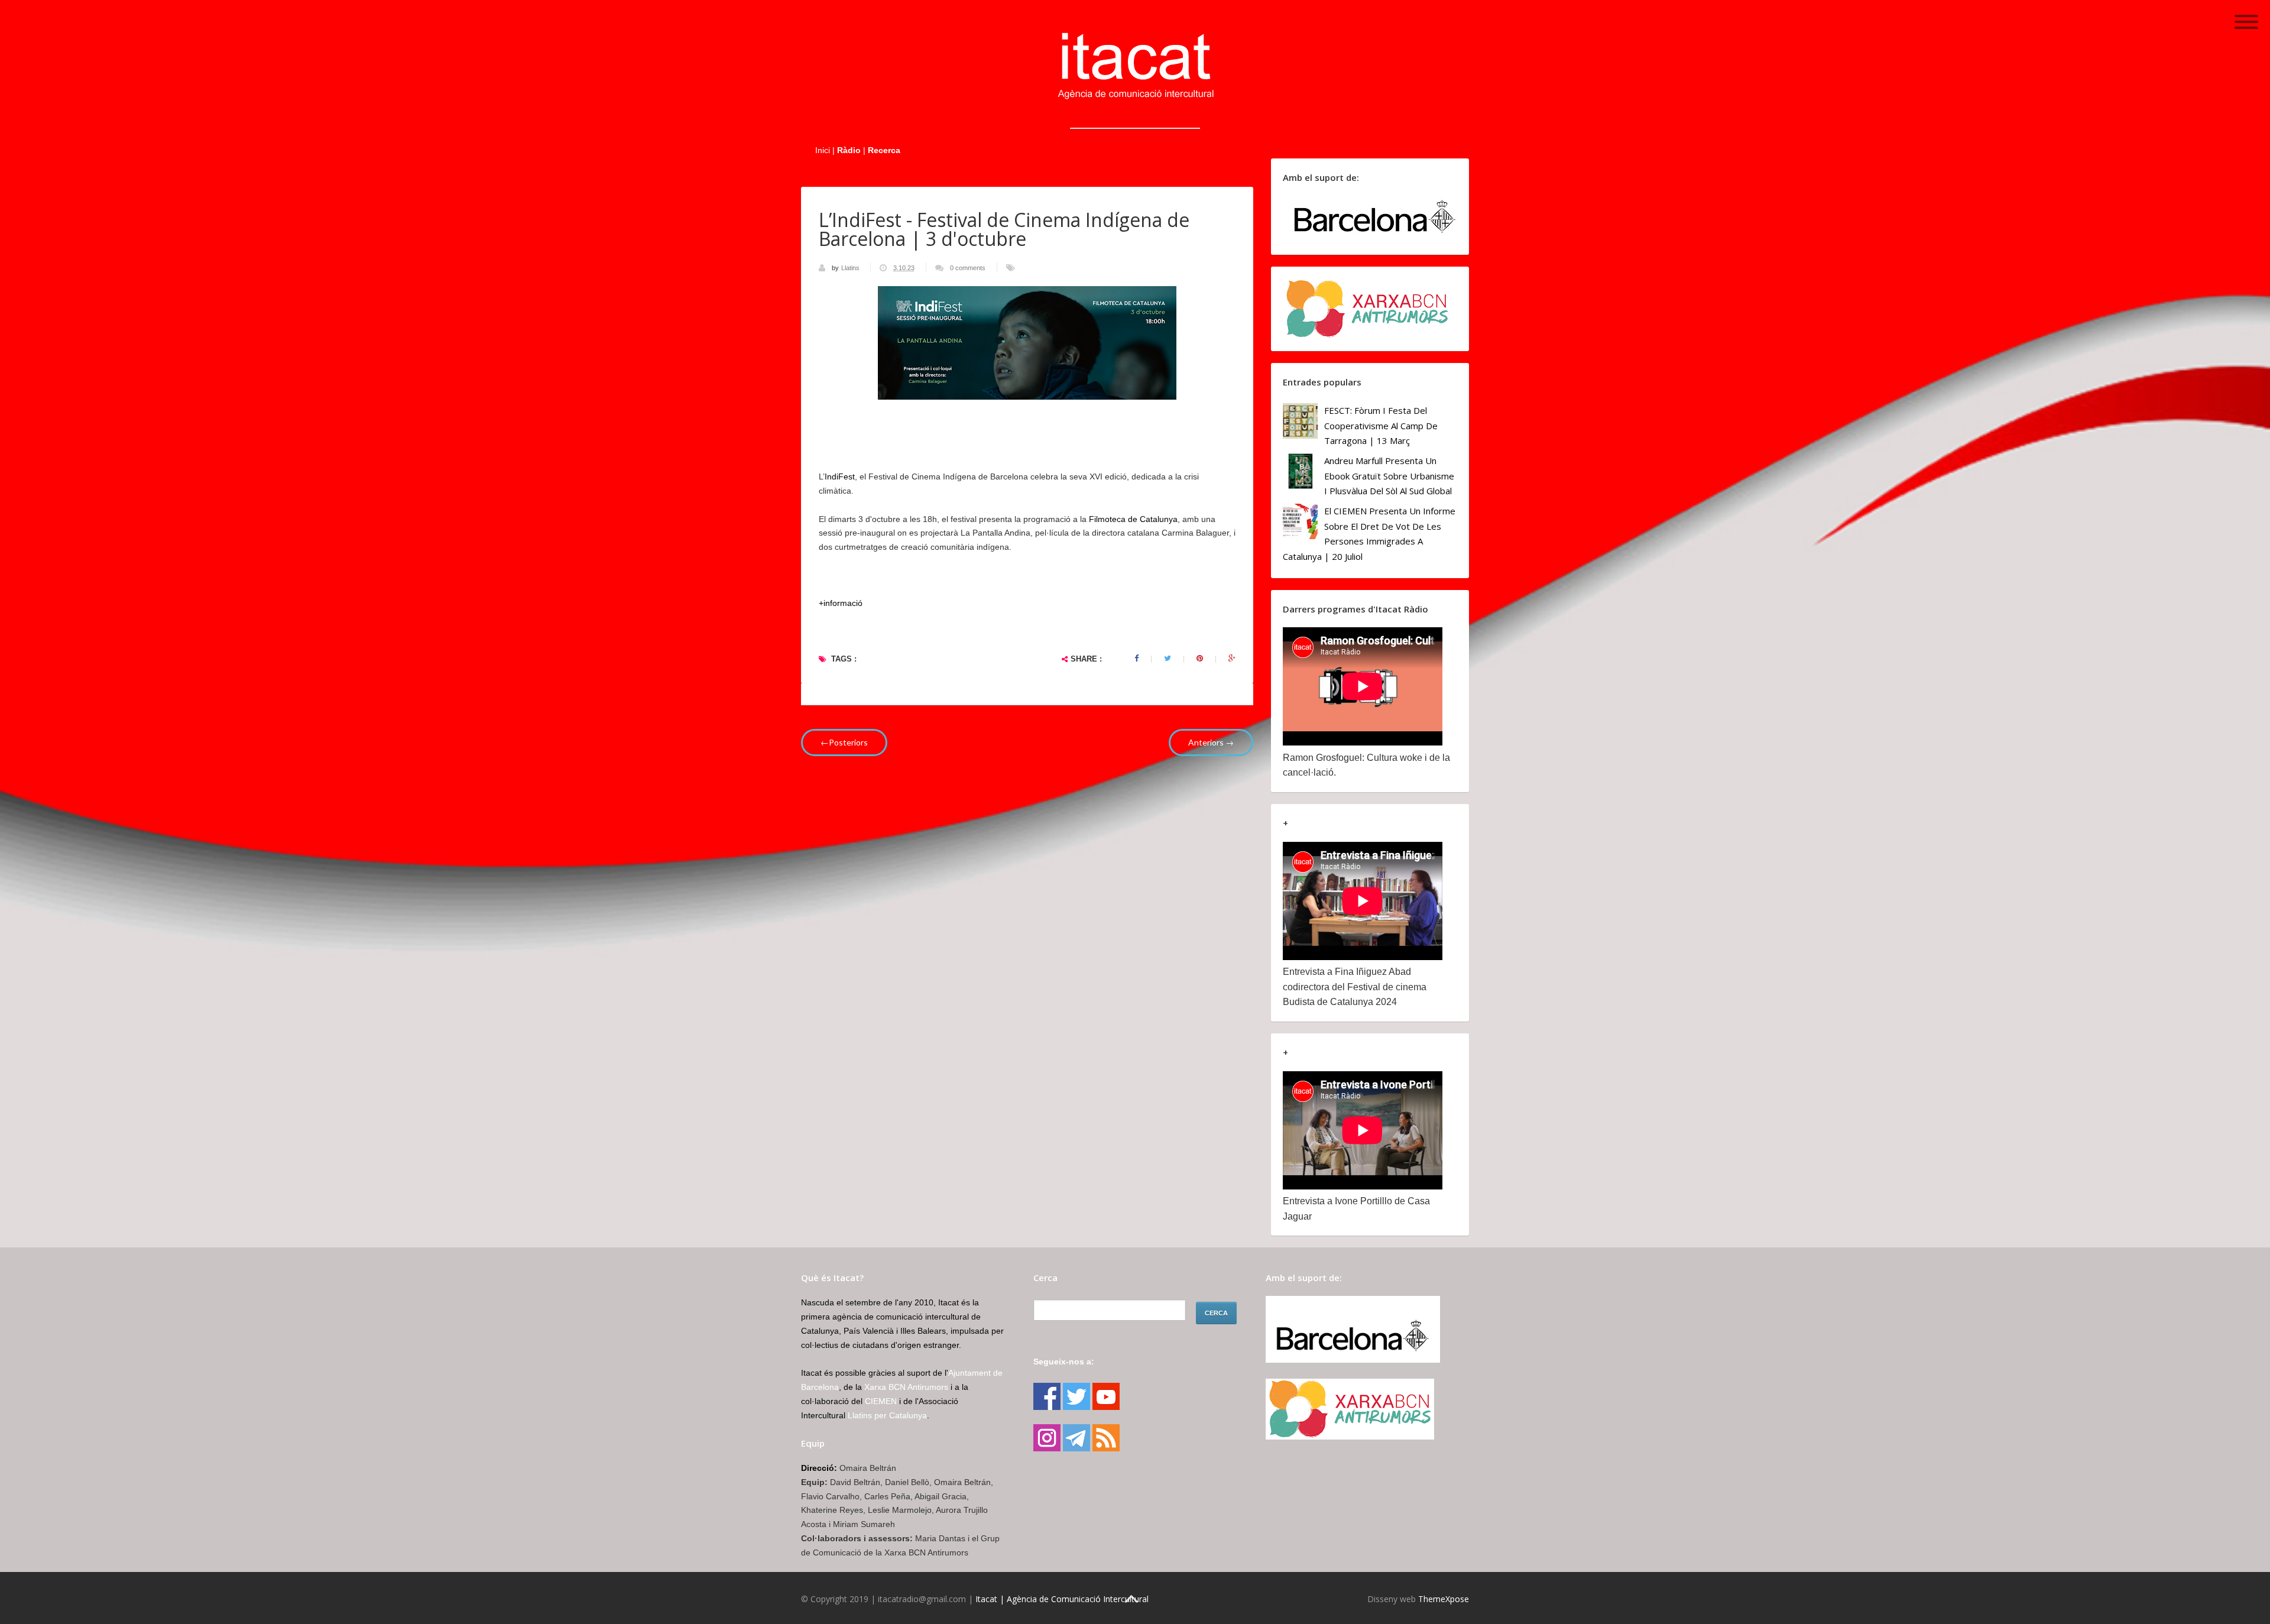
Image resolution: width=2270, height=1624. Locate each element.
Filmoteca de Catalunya (1133, 519)
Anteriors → (1211, 742)
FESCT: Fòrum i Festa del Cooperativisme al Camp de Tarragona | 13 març (1381, 425)
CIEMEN (881, 1401)
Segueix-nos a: (1064, 1362)
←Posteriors (844, 742)
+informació (841, 603)
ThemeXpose (1444, 1599)
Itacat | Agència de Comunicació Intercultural (1062, 1599)
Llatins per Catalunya (887, 1415)
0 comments (968, 268)
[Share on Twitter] (1168, 659)
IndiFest (840, 476)
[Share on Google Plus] (1232, 659)
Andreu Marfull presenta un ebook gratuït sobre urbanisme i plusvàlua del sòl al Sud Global (1389, 476)
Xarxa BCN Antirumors (906, 1387)
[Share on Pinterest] (1200, 659)
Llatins (851, 268)
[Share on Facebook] (1136, 659)
